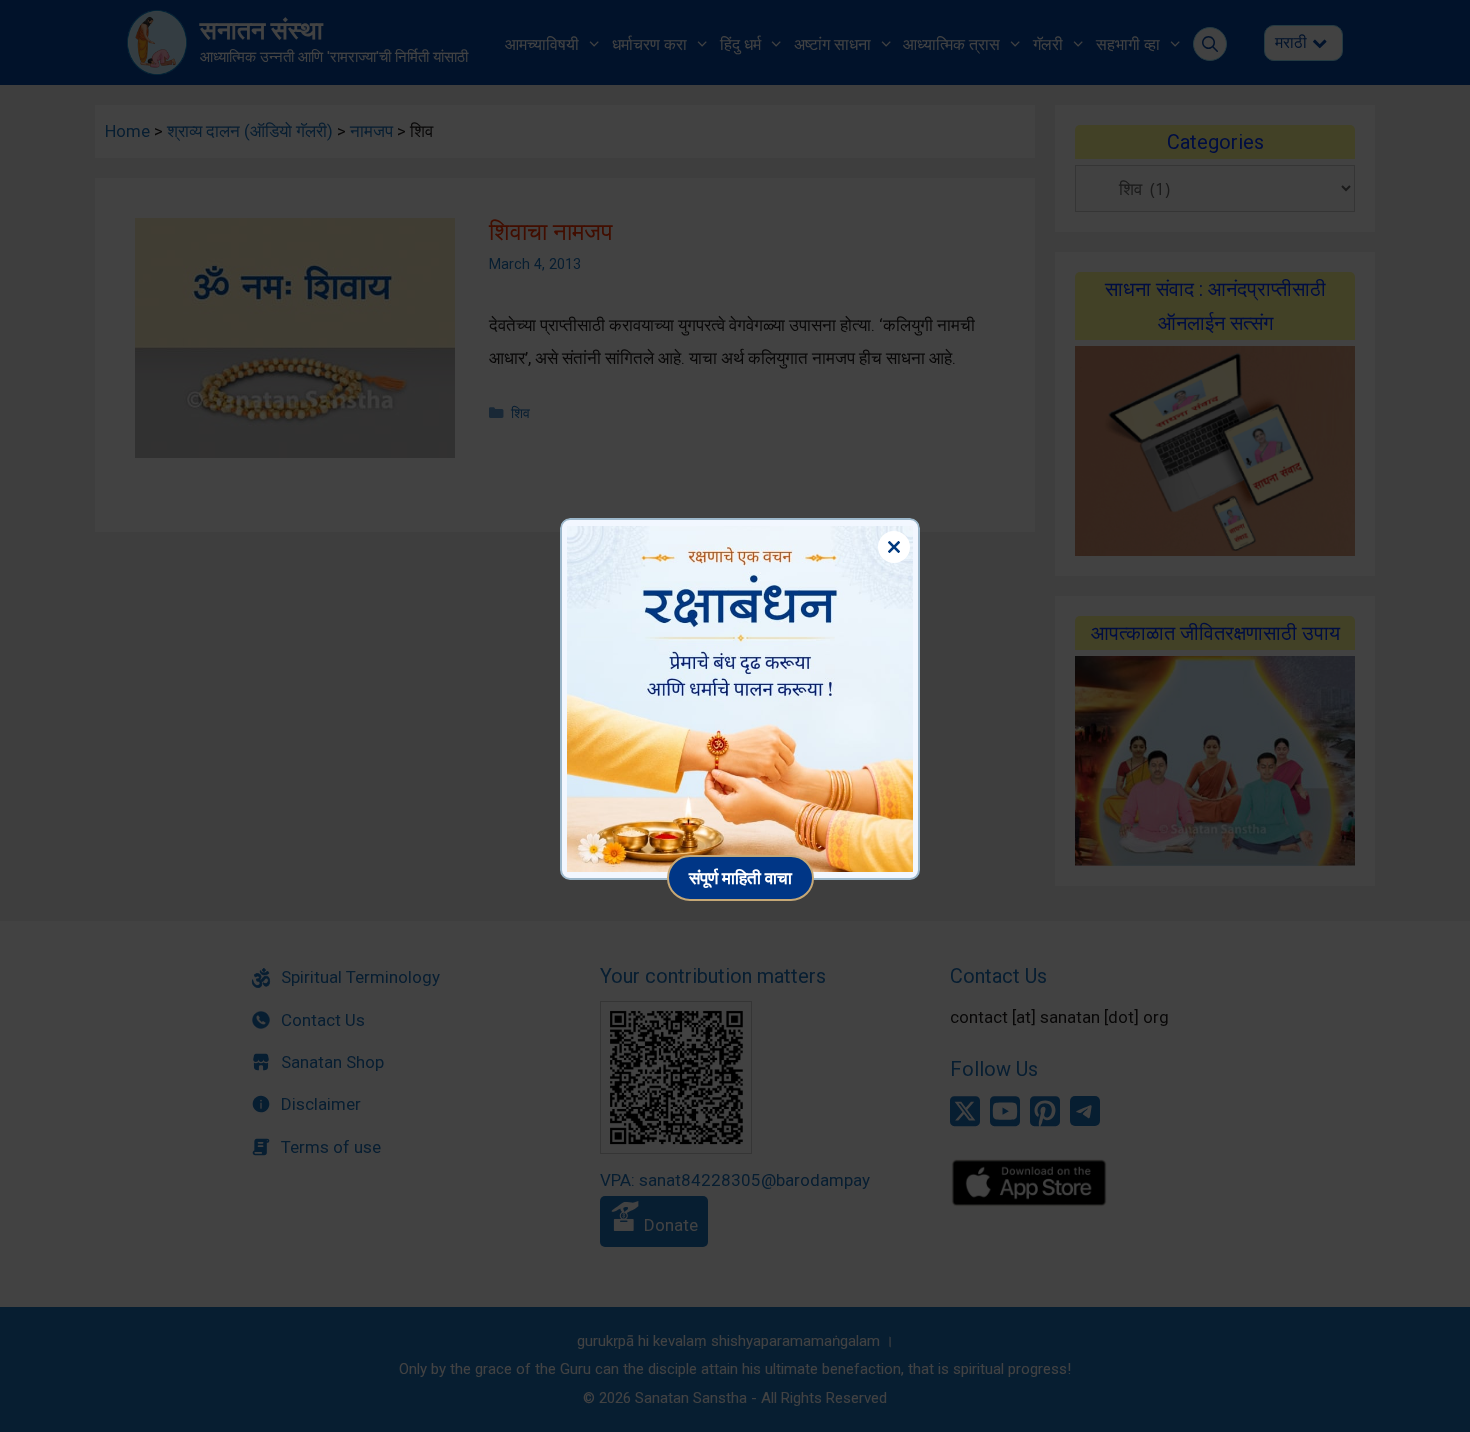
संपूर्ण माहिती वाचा (740, 877)
